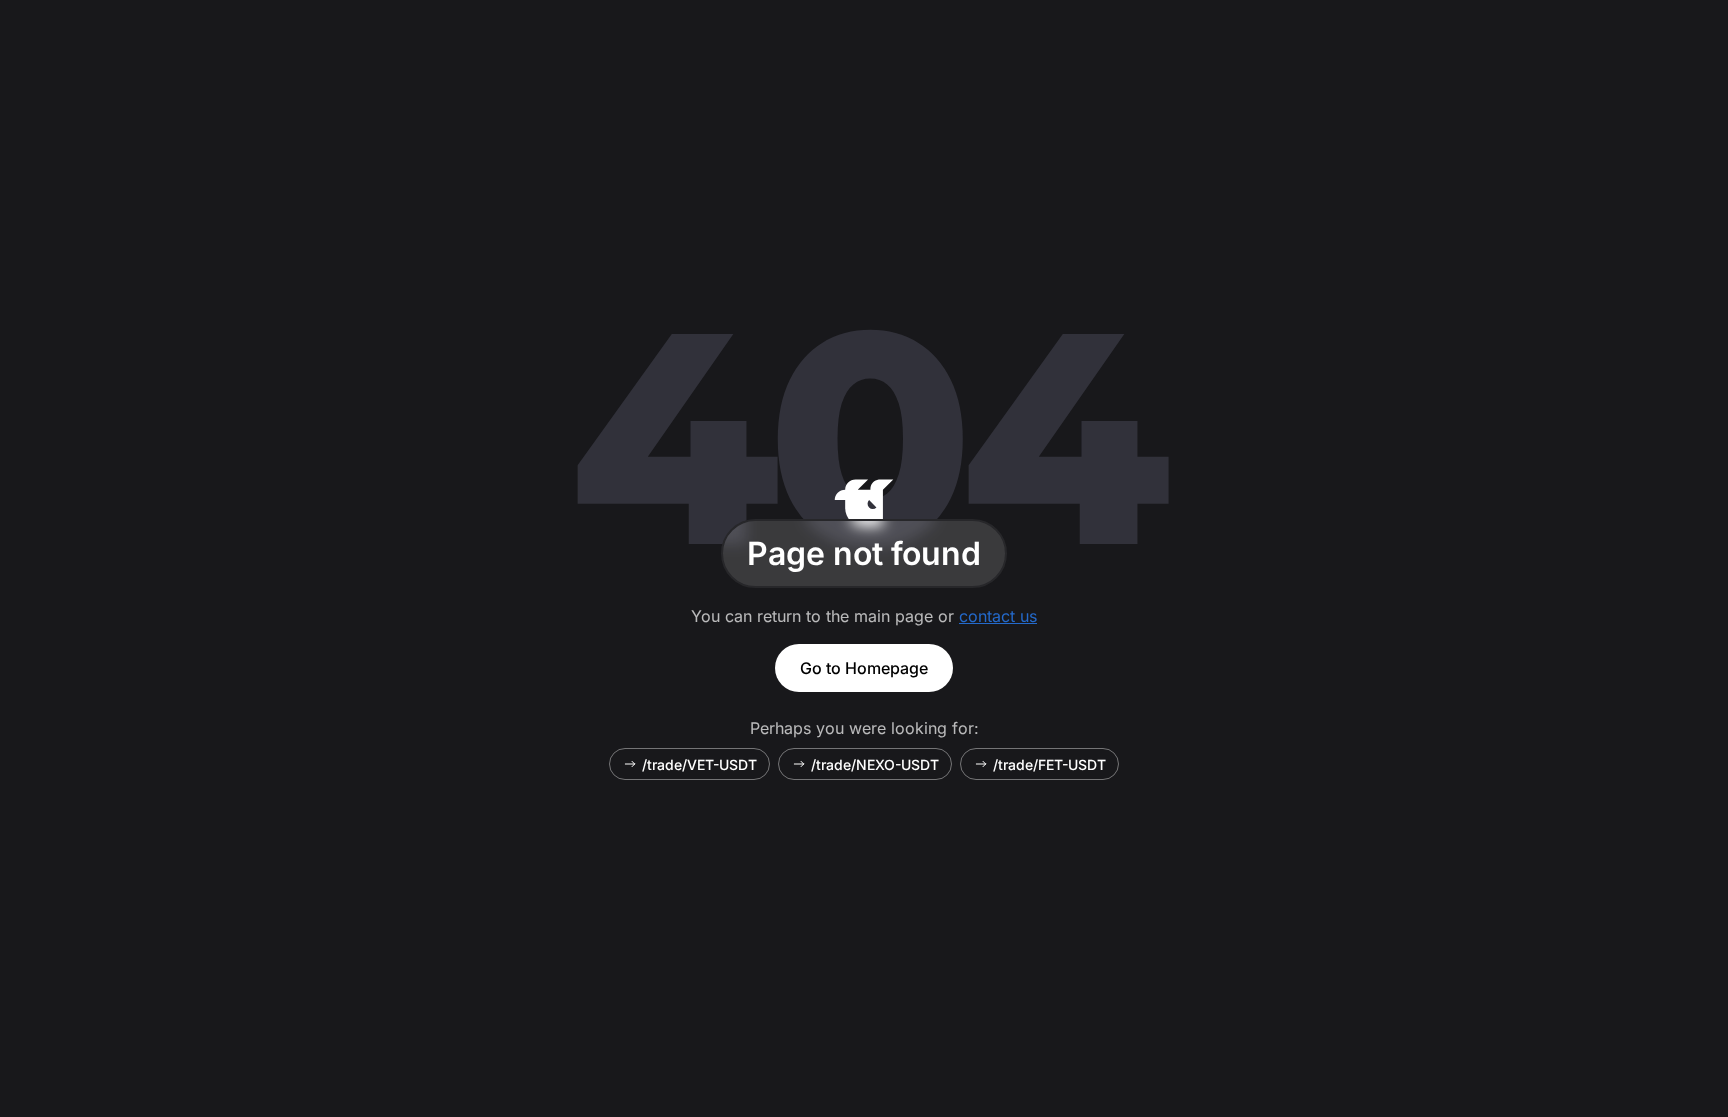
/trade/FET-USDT (1049, 764)
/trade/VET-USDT (699, 764)
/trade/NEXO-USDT (875, 764)
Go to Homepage (864, 668)
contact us (998, 616)
